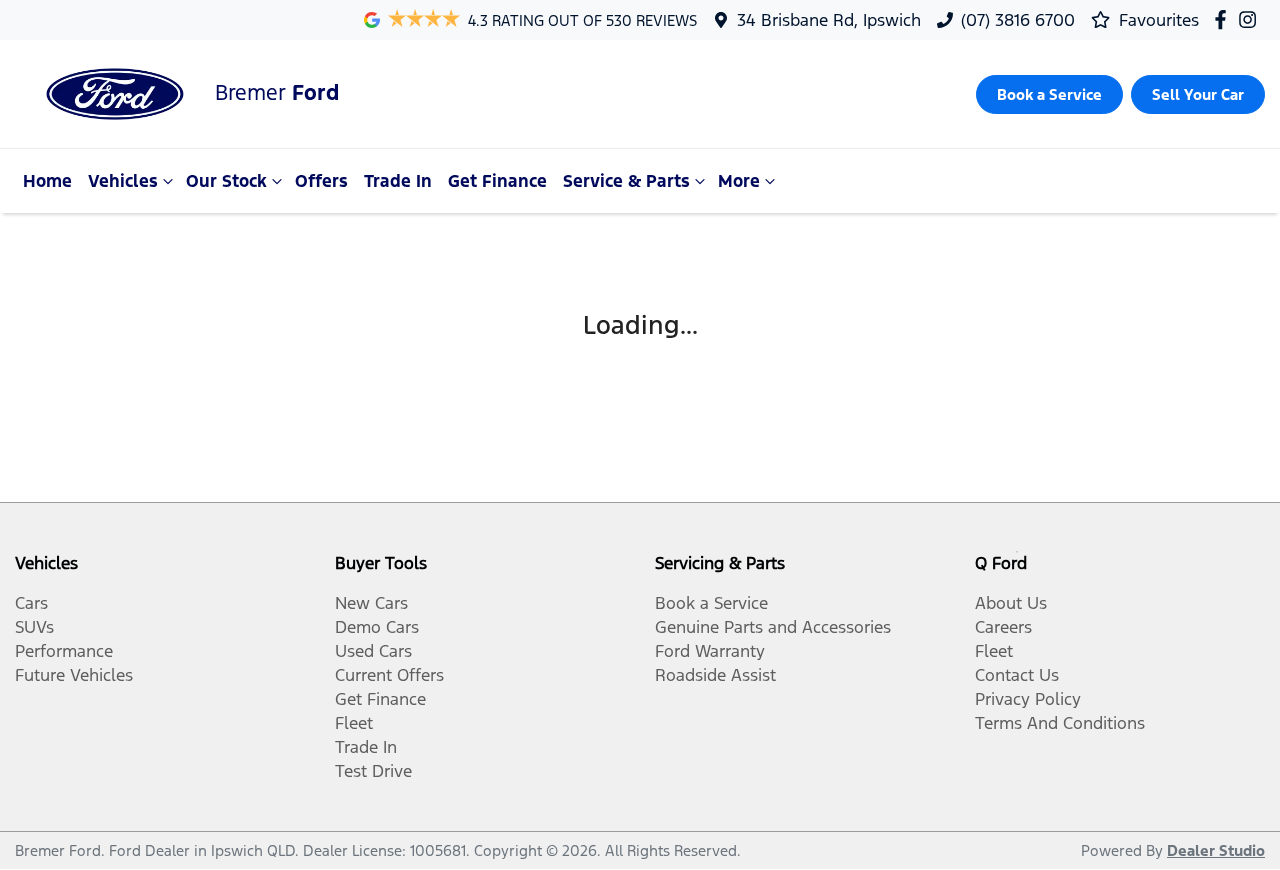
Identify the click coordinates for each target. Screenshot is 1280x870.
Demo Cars (377, 627)
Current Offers (389, 675)
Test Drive (373, 771)
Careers (1003, 627)
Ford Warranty (710, 651)
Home (47, 181)
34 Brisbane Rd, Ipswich (829, 20)
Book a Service (711, 603)
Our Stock (226, 181)
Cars (31, 603)
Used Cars (373, 651)
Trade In (398, 181)
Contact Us (1017, 675)
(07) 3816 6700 (1018, 20)
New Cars (371, 603)
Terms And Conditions (1060, 723)
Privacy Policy (1028, 699)
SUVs (34, 627)
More (739, 181)
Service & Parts (626, 181)
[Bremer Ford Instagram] (1251, 19)
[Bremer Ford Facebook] (1224, 19)
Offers (321, 181)
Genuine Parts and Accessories (773, 627)
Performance (64, 651)
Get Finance (497, 181)
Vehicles (123, 181)
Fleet (354, 723)
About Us (1011, 603)
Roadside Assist (715, 675)
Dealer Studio (1216, 850)
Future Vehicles (74, 675)
